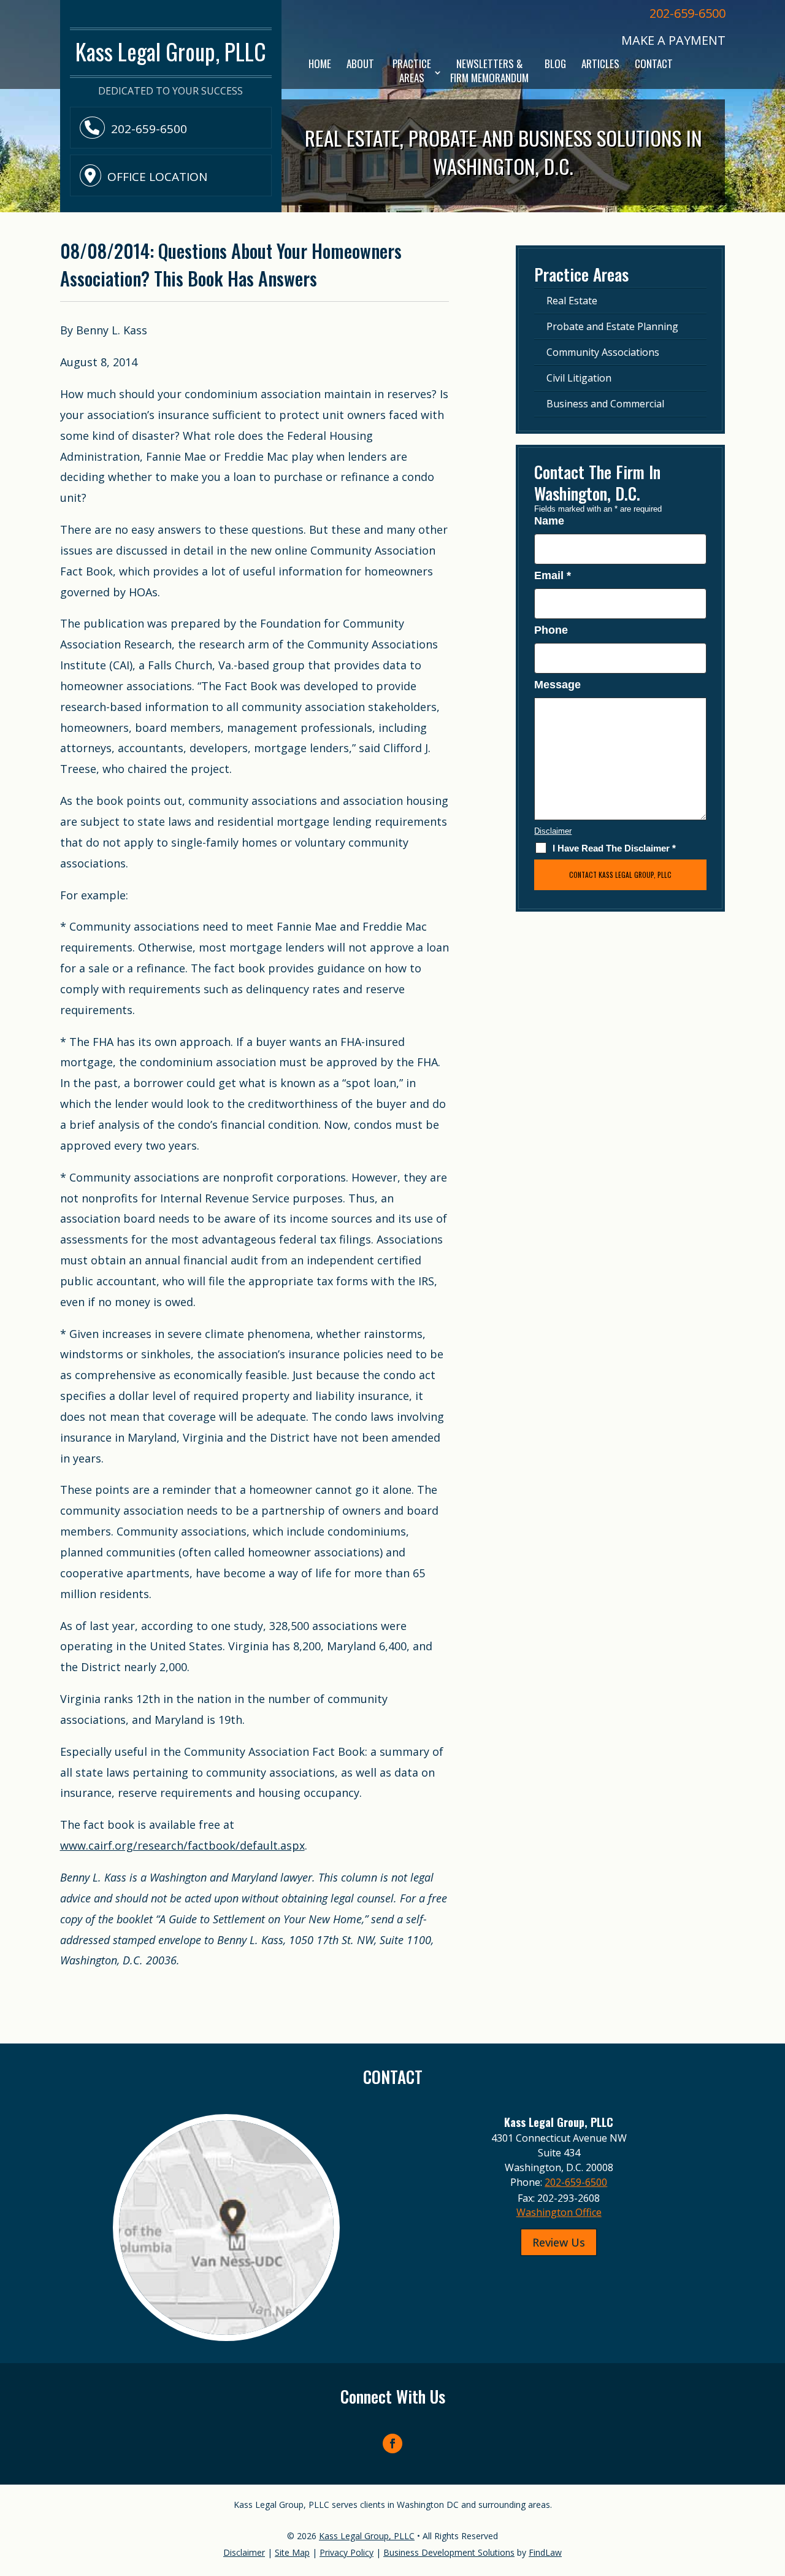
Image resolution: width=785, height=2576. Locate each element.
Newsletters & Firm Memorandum (489, 71)
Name (549, 521)
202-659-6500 (687, 13)
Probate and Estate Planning (612, 326)
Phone (551, 630)
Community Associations (603, 352)
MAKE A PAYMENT (673, 40)
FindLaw (545, 2552)
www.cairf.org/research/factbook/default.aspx (182, 1845)
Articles (600, 64)
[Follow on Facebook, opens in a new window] (392, 2443)
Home (320, 64)
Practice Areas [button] (412, 71)
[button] (773, 2487)
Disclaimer (553, 831)
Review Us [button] (559, 2242)
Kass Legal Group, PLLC (367, 2536)
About (360, 64)
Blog (555, 64)
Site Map (292, 2552)
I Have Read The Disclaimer (614, 848)
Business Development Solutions (449, 2552)
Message (557, 685)
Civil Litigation (579, 378)
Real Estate (572, 301)
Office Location (157, 177)
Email (553, 575)
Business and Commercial (605, 404)
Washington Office (559, 2212)
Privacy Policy (347, 2552)
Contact (654, 64)
